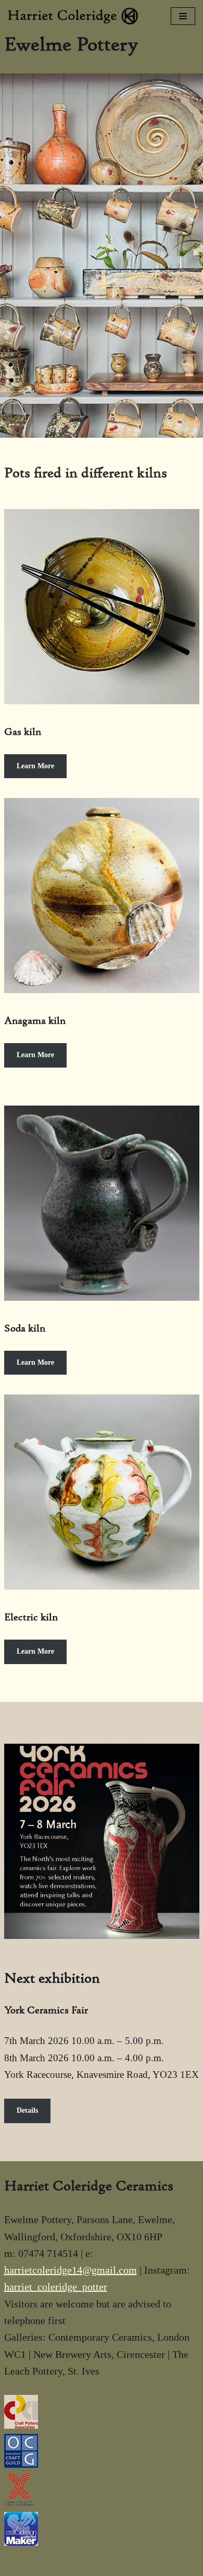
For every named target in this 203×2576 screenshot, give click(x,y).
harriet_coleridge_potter (56, 2287)
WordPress (107, 2563)
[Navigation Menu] (183, 16)
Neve (18, 2563)
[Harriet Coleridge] (75, 16)
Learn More (35, 766)
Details (27, 2110)
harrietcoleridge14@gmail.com (71, 2270)
